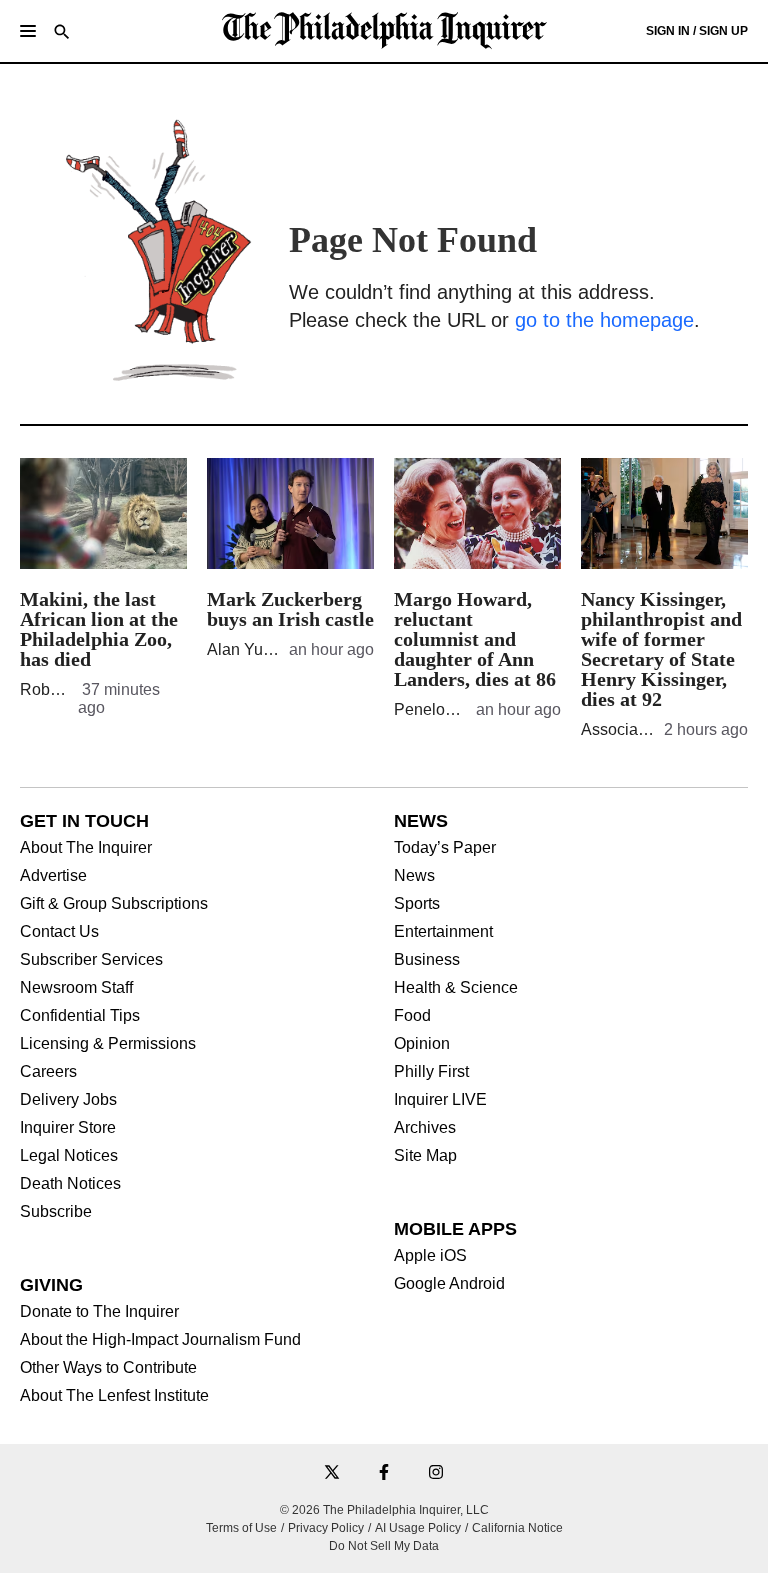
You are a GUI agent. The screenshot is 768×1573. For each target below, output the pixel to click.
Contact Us (59, 932)
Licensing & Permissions (108, 1044)
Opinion (422, 1044)
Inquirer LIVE (440, 1100)
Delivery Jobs (68, 1100)
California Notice (517, 1528)
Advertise (53, 876)
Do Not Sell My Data (384, 1546)
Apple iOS (430, 1256)
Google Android (449, 1284)
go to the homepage (604, 320)
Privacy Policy (326, 1528)
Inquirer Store (68, 1128)
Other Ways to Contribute (108, 1368)
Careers (48, 1072)
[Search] (62, 33)
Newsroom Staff (76, 988)
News (414, 876)
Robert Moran (68, 689)
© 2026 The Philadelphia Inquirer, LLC (384, 1510)
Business (427, 960)
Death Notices (70, 1184)
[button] (28, 31)
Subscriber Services (91, 960)
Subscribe (56, 1212)
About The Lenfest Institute (114, 1396)
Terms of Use (241, 1528)
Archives (425, 1128)
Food (412, 1016)
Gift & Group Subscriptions (114, 904)
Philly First (431, 1072)
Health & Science (456, 988)
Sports (417, 904)
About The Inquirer (86, 848)
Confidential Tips (80, 1016)
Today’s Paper (445, 848)
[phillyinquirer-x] (332, 1473)
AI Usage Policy (418, 1528)
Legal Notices (69, 1156)
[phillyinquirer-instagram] (436, 1473)
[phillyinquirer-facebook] (384, 1473)
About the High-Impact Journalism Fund (160, 1340)
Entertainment (443, 932)
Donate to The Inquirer (99, 1312)
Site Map (425, 1156)
